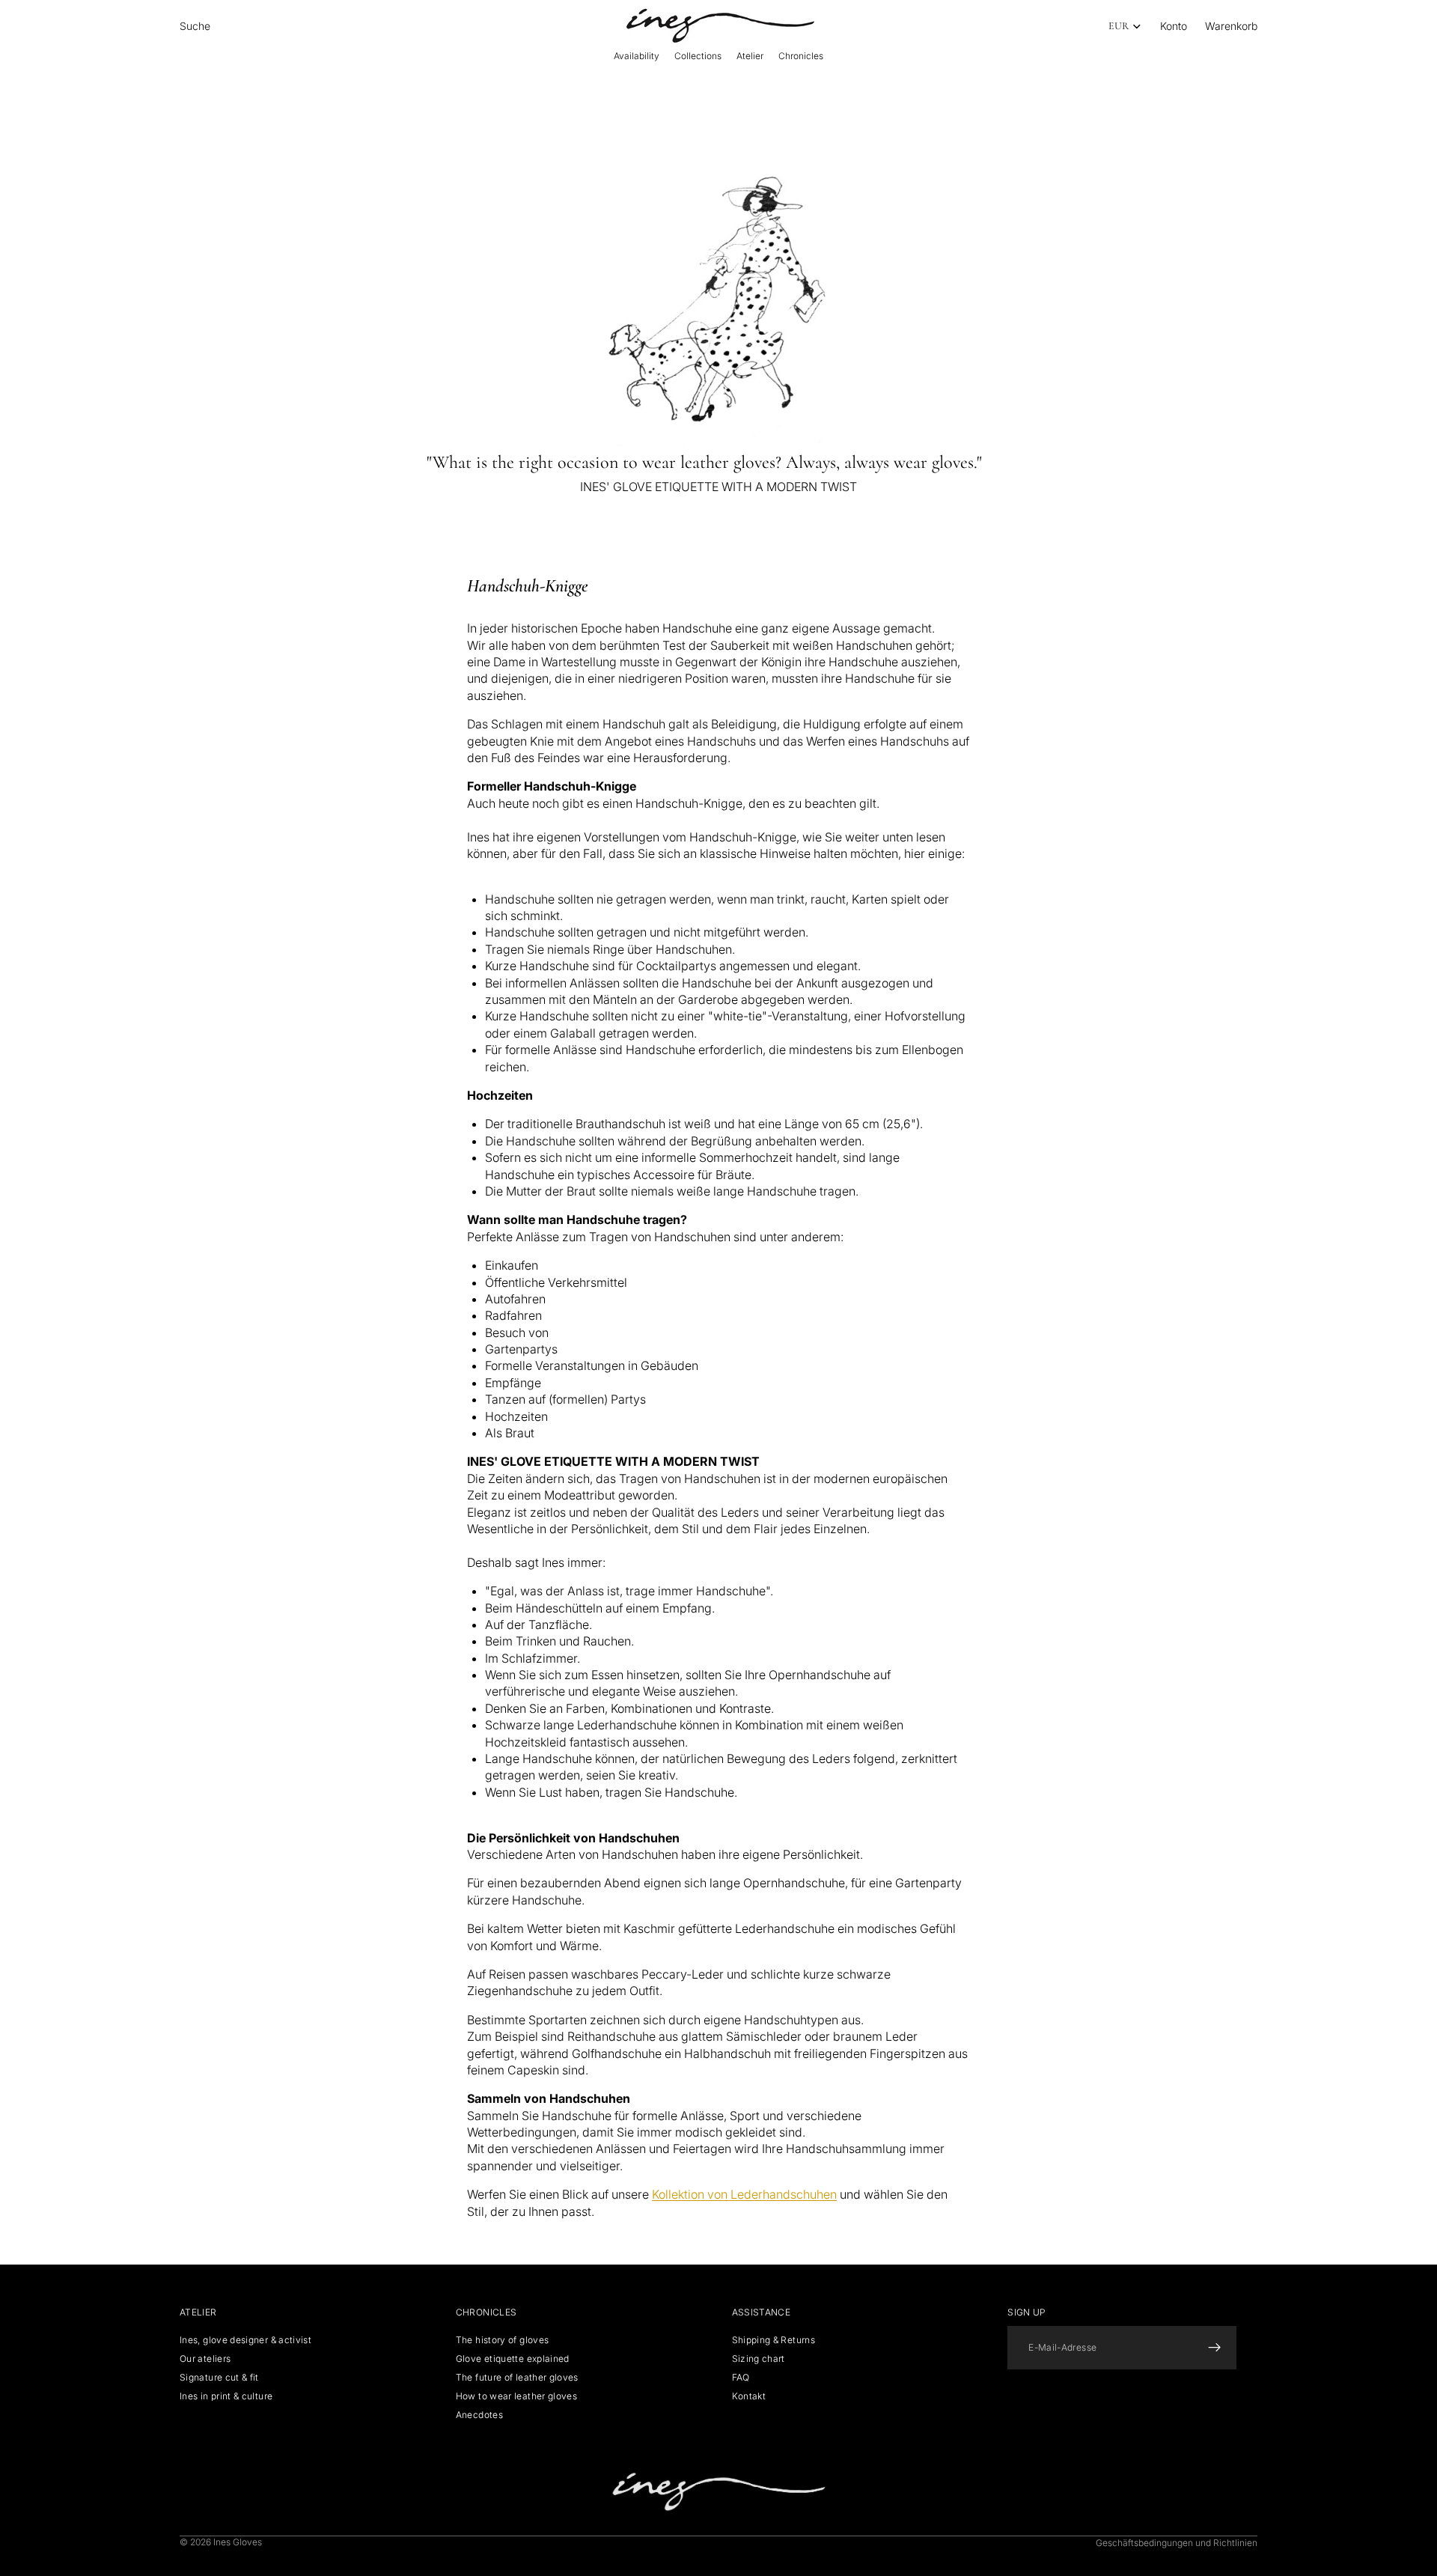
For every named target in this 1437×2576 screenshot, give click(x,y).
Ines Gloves (238, 2542)
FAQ (741, 2377)
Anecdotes (479, 2415)
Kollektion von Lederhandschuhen (744, 2194)
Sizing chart (759, 2359)
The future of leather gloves (517, 2377)
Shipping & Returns (774, 2340)
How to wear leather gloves (516, 2396)
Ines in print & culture (226, 2396)
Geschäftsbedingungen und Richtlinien (1177, 2543)
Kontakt (749, 2396)
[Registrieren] (1215, 2348)
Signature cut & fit (219, 2377)
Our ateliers (205, 2359)
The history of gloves (503, 2340)
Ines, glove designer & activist (245, 2340)
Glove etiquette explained (513, 2359)
